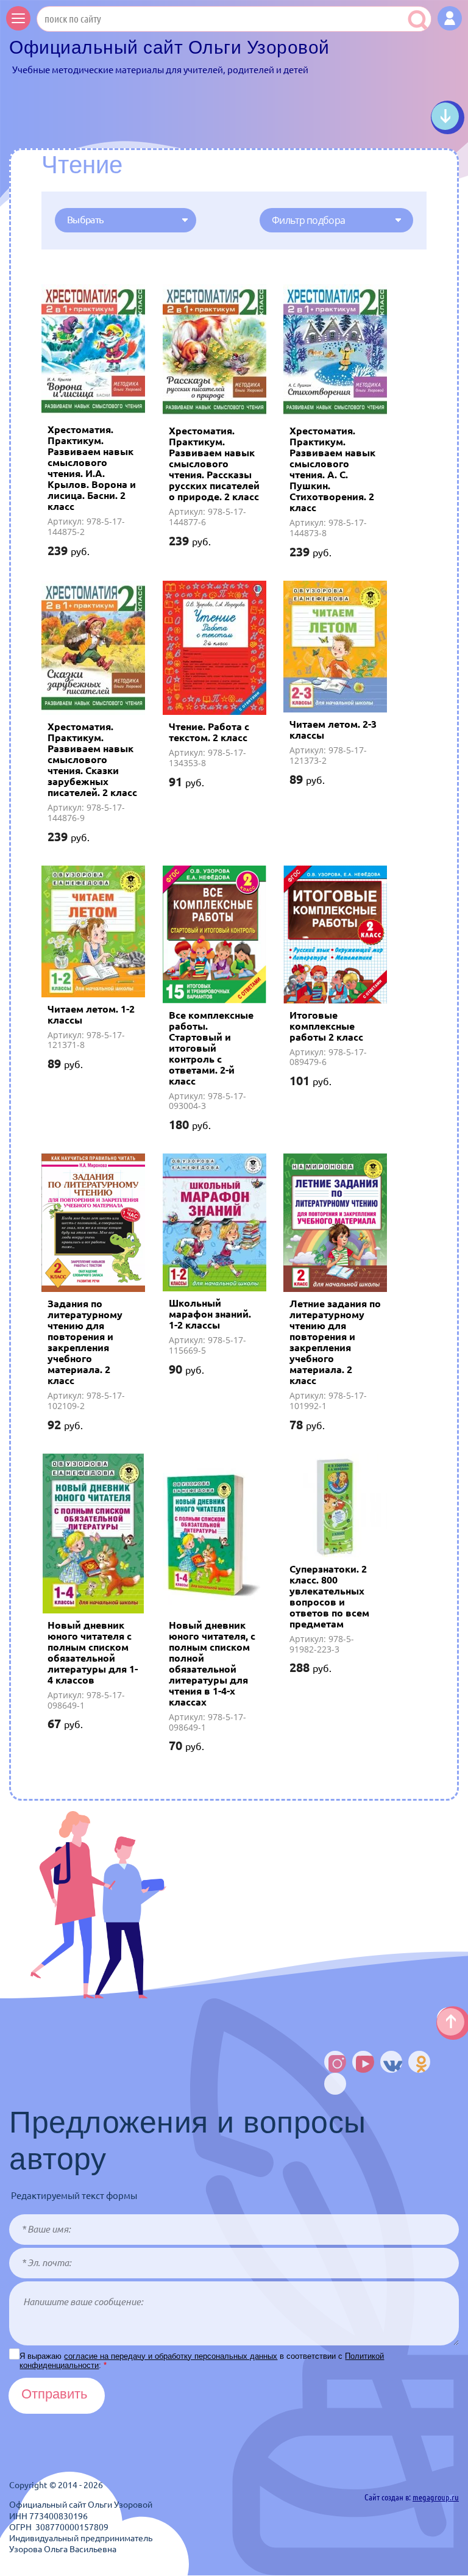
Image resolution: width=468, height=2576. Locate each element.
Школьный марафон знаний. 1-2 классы (210, 1314)
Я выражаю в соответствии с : (202, 2361)
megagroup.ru (436, 2497)
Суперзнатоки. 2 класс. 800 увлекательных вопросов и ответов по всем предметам (329, 1596)
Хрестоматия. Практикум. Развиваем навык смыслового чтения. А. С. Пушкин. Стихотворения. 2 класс (332, 469)
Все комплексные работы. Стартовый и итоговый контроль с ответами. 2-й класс (211, 1048)
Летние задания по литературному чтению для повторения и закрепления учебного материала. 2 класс (335, 1342)
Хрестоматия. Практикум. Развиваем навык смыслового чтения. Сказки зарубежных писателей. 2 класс (92, 759)
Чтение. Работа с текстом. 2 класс (209, 732)
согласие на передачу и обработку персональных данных (171, 2356)
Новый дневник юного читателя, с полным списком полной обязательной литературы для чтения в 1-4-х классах (212, 1663)
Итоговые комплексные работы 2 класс (326, 1026)
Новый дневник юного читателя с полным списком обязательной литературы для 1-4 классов (93, 1652)
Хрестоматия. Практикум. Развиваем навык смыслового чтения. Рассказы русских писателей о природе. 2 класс (214, 464)
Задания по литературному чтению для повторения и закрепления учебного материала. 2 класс (85, 1342)
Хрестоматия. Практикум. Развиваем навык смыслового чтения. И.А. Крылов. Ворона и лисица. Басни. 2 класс (92, 468)
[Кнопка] (450, 18)
